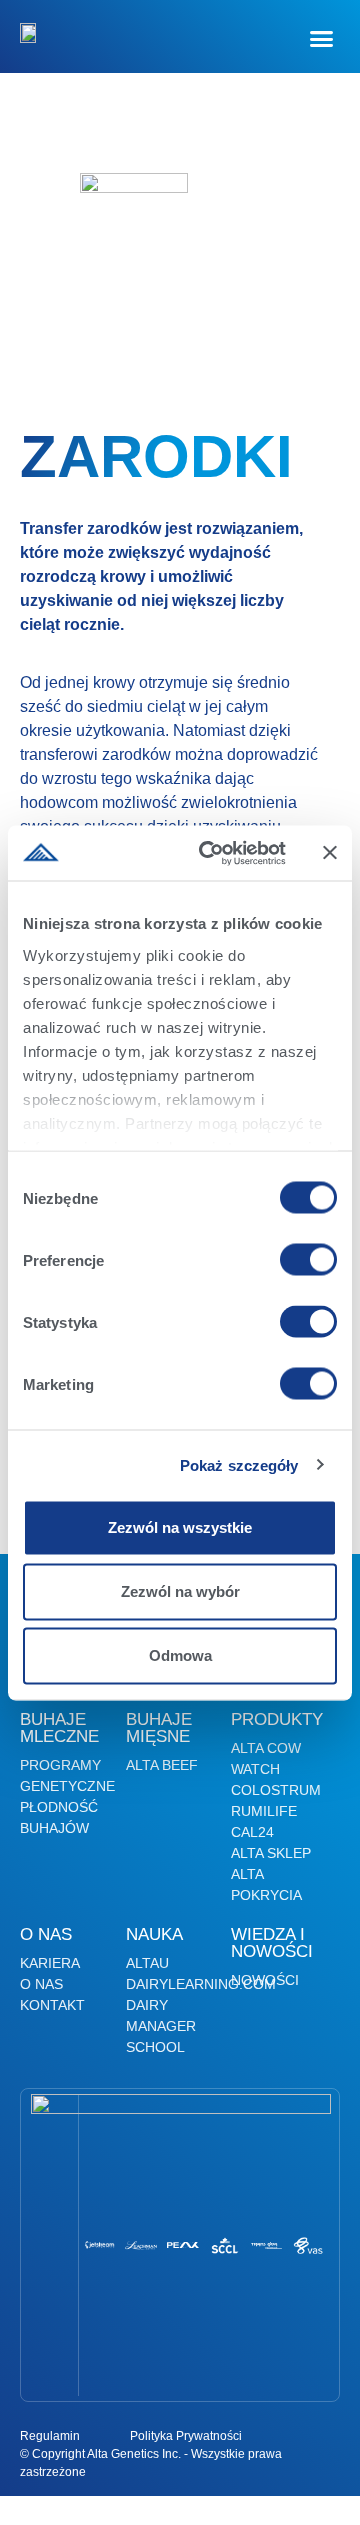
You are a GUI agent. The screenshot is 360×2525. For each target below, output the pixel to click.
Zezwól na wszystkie (180, 1527)
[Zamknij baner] (330, 853)
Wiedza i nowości (272, 1943)
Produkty (277, 1719)
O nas (46, 1934)
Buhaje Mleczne (59, 1728)
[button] (322, 39)
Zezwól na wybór (180, 1591)
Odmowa (180, 1655)
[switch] (308, 1260)
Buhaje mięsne (159, 1728)
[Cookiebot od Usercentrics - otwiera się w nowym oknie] (211, 853)
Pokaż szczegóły (239, 1464)
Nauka (154, 1934)
